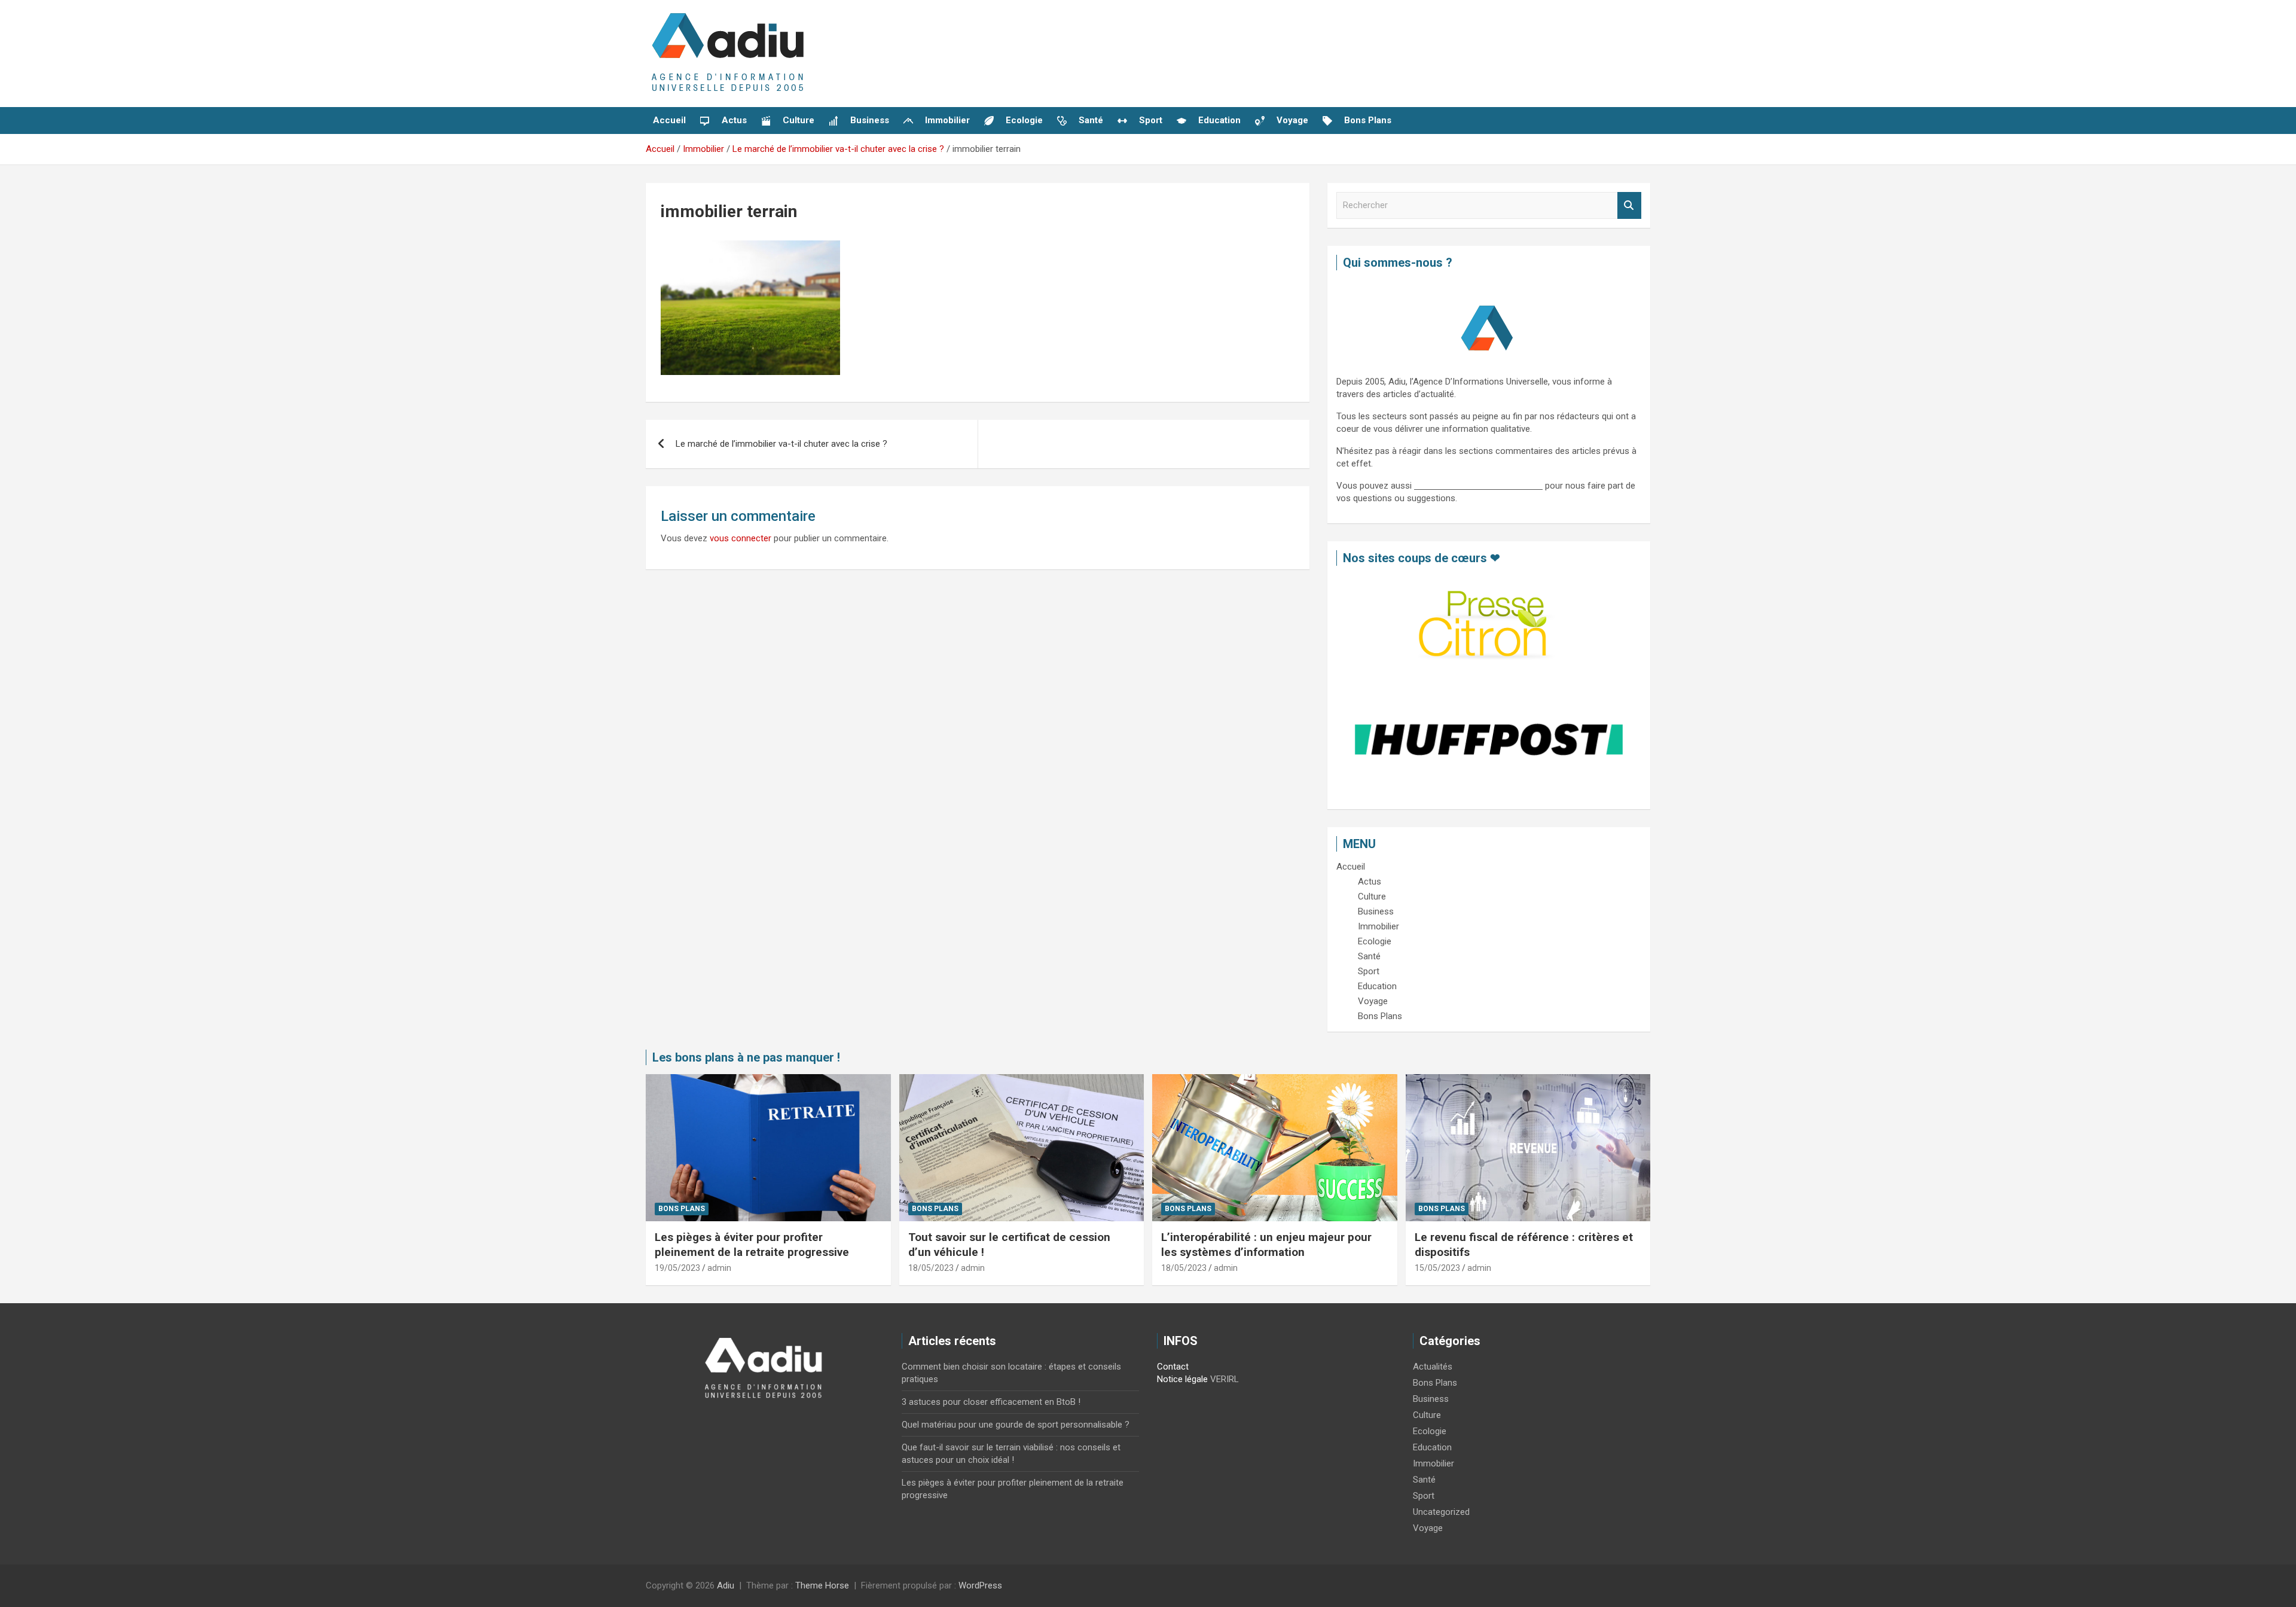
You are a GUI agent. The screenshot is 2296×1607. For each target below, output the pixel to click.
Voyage (1428, 1528)
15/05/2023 (1437, 1268)
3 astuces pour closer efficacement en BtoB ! (991, 1402)
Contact (1173, 1367)
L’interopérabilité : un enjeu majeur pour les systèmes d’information (1266, 1245)
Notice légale (1182, 1379)
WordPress (980, 1585)
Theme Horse (822, 1585)
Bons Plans (682, 1209)
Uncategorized (1441, 1512)
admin (719, 1268)
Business (1431, 1399)
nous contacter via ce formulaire (1478, 486)
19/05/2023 (677, 1268)
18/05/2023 (931, 1268)
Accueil (669, 120)
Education (1432, 1447)
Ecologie (1430, 1431)
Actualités (1433, 1367)
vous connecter (741, 538)
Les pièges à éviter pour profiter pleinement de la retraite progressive (752, 1245)
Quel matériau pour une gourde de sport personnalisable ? (1016, 1425)
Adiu (726, 1585)
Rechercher (1629, 205)
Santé (1424, 1480)
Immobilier (1434, 1463)
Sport (1424, 1496)
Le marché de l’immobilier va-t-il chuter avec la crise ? (781, 444)
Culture (1427, 1415)
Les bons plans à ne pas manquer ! (746, 1057)
